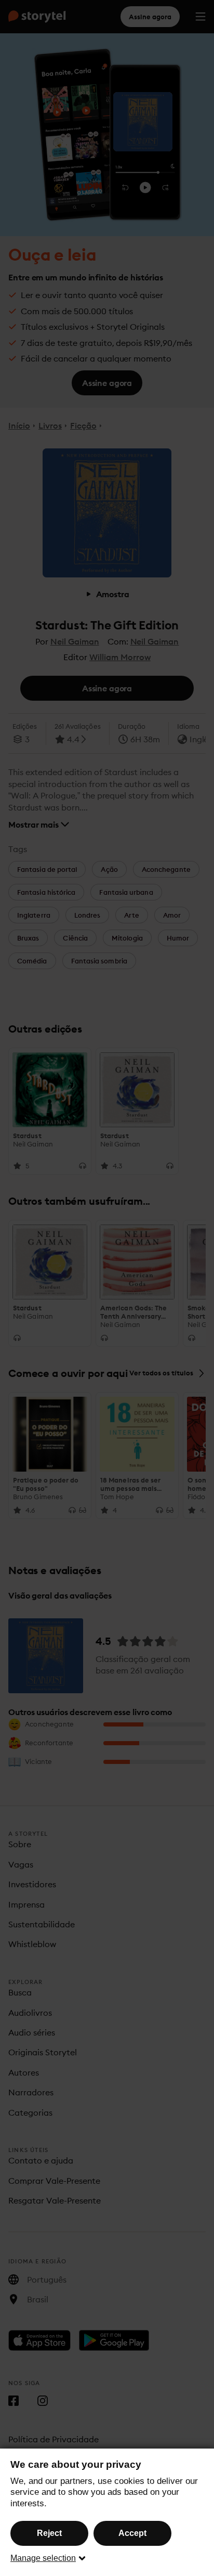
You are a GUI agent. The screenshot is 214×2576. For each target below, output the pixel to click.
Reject (49, 2533)
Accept (132, 2533)
